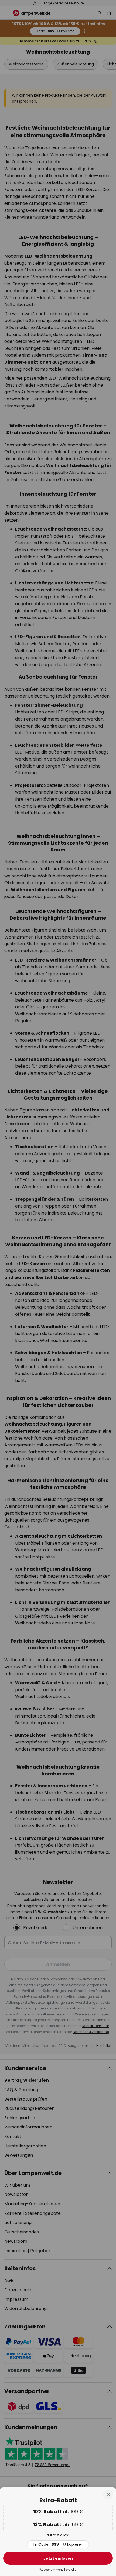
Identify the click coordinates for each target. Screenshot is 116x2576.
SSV (58, 2544)
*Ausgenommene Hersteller (58, 2570)
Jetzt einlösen (58, 2558)
